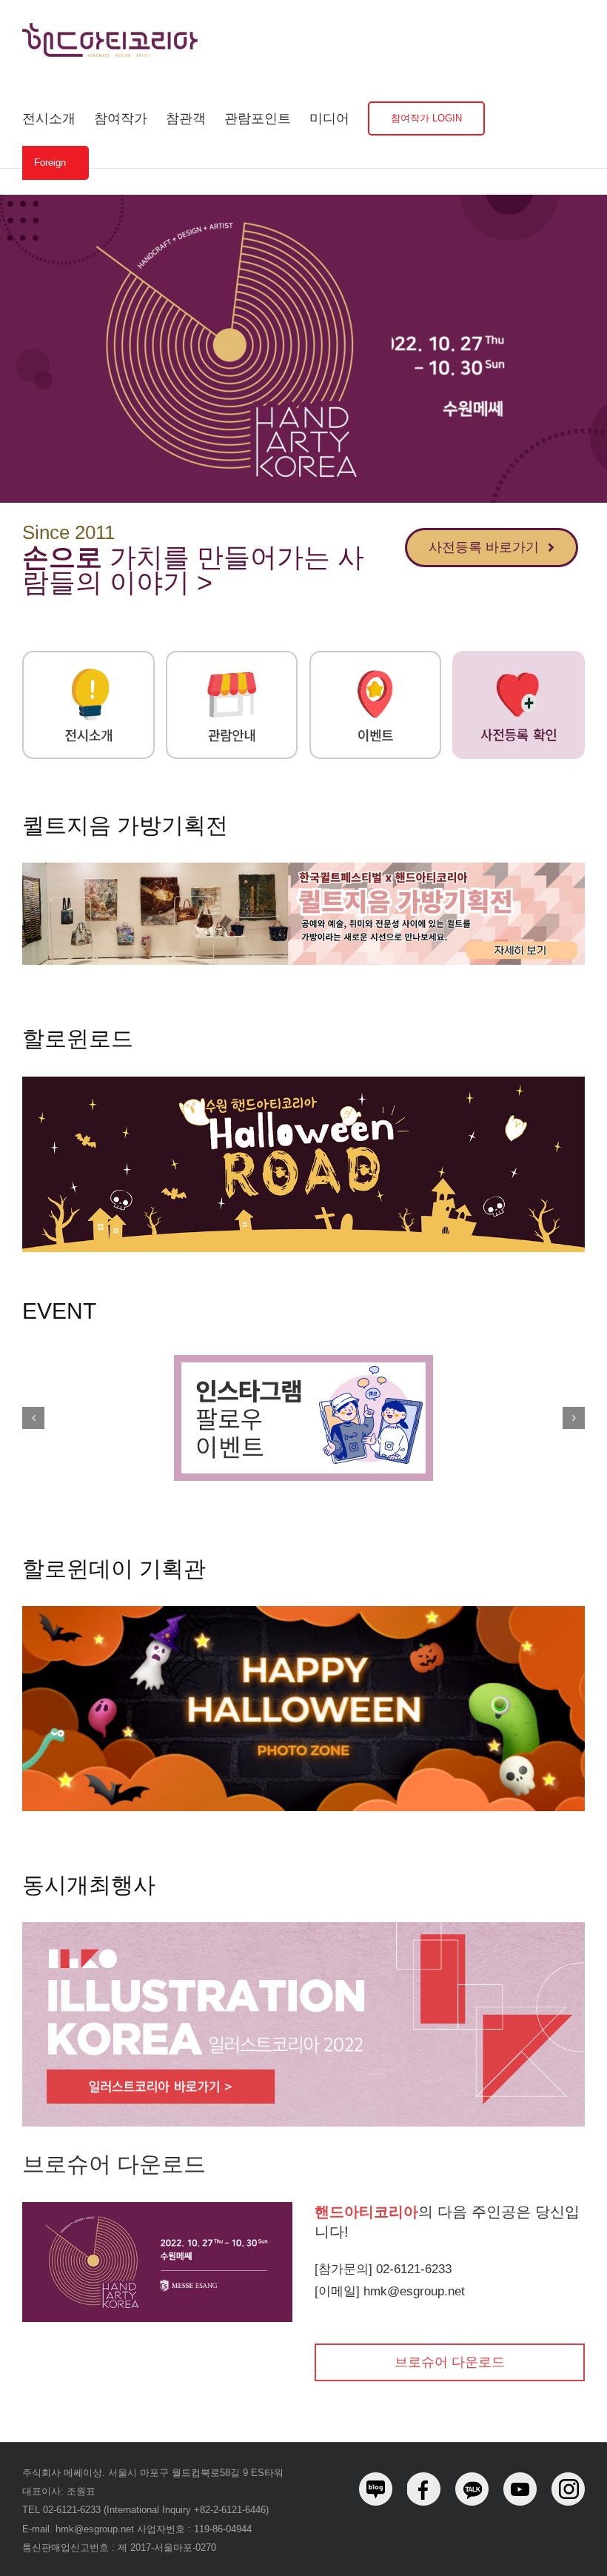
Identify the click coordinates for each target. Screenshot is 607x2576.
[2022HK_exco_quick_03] (376, 656)
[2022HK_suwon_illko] (303, 1927)
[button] (33, 1418)
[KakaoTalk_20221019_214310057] (303, 868)
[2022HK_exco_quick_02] (232, 656)
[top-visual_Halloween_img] (303, 1082)
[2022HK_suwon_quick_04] (519, 656)
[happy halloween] (303, 1611)
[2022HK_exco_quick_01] (88, 656)
